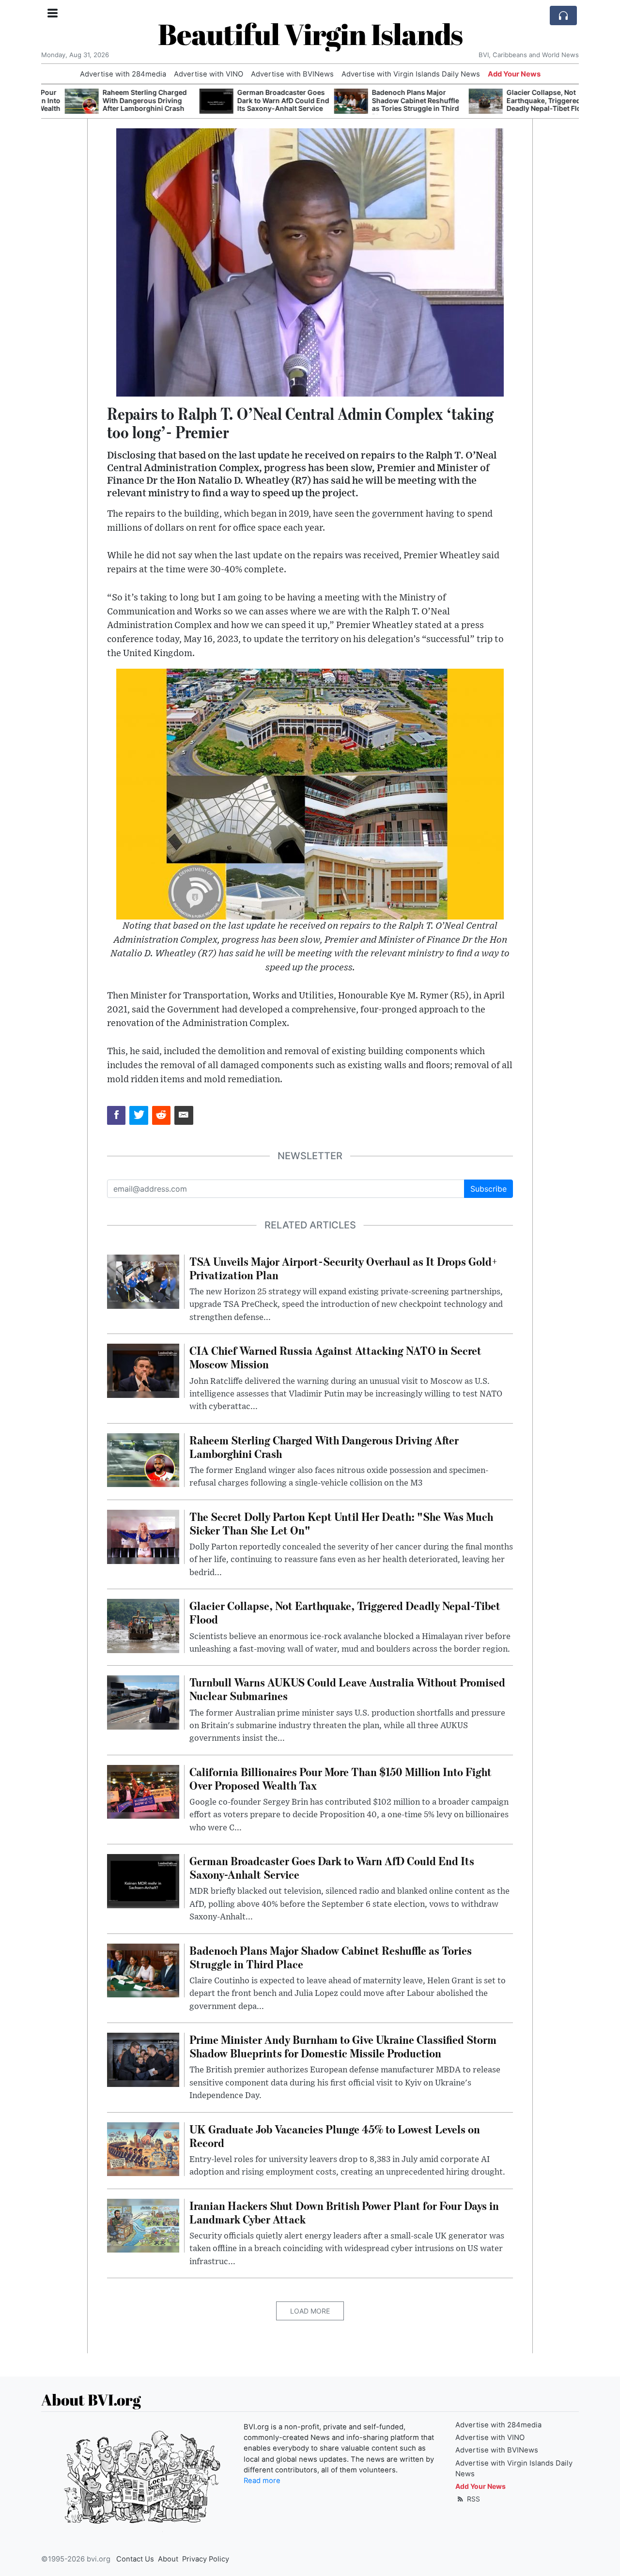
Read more (262, 2481)
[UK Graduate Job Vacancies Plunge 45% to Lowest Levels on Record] (143, 2148)
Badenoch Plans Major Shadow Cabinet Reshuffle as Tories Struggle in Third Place (392, 104)
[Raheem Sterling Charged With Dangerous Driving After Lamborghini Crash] (58, 101)
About (168, 2559)
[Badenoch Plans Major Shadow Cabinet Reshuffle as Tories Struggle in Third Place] (327, 101)
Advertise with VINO (209, 74)
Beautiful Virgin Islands (310, 34)
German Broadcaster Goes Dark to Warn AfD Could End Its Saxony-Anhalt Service (260, 100)
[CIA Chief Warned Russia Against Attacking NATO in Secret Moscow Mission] (143, 1370)
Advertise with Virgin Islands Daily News (411, 74)
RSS (473, 2499)
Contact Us (135, 2559)
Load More (310, 2311)
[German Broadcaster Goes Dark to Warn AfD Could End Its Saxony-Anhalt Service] (193, 101)
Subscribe (488, 1189)
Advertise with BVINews (292, 74)
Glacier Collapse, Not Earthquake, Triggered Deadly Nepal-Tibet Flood (525, 100)
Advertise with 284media (123, 74)
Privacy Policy (206, 2559)
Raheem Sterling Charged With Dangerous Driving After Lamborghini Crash (121, 100)
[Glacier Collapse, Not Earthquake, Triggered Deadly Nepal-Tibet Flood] (462, 101)
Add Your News (514, 74)
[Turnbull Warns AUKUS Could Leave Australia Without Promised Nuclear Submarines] (143, 1702)
